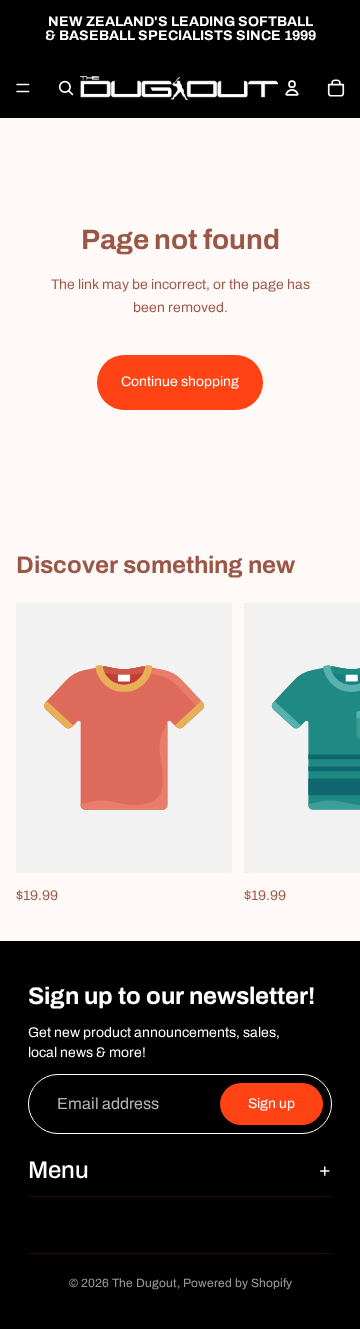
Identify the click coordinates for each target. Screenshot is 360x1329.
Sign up (271, 1103)
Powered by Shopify (237, 1283)
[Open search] (66, 88)
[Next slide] (322, 755)
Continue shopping (180, 381)
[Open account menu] (292, 88)
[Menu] (23, 88)
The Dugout (144, 1283)
